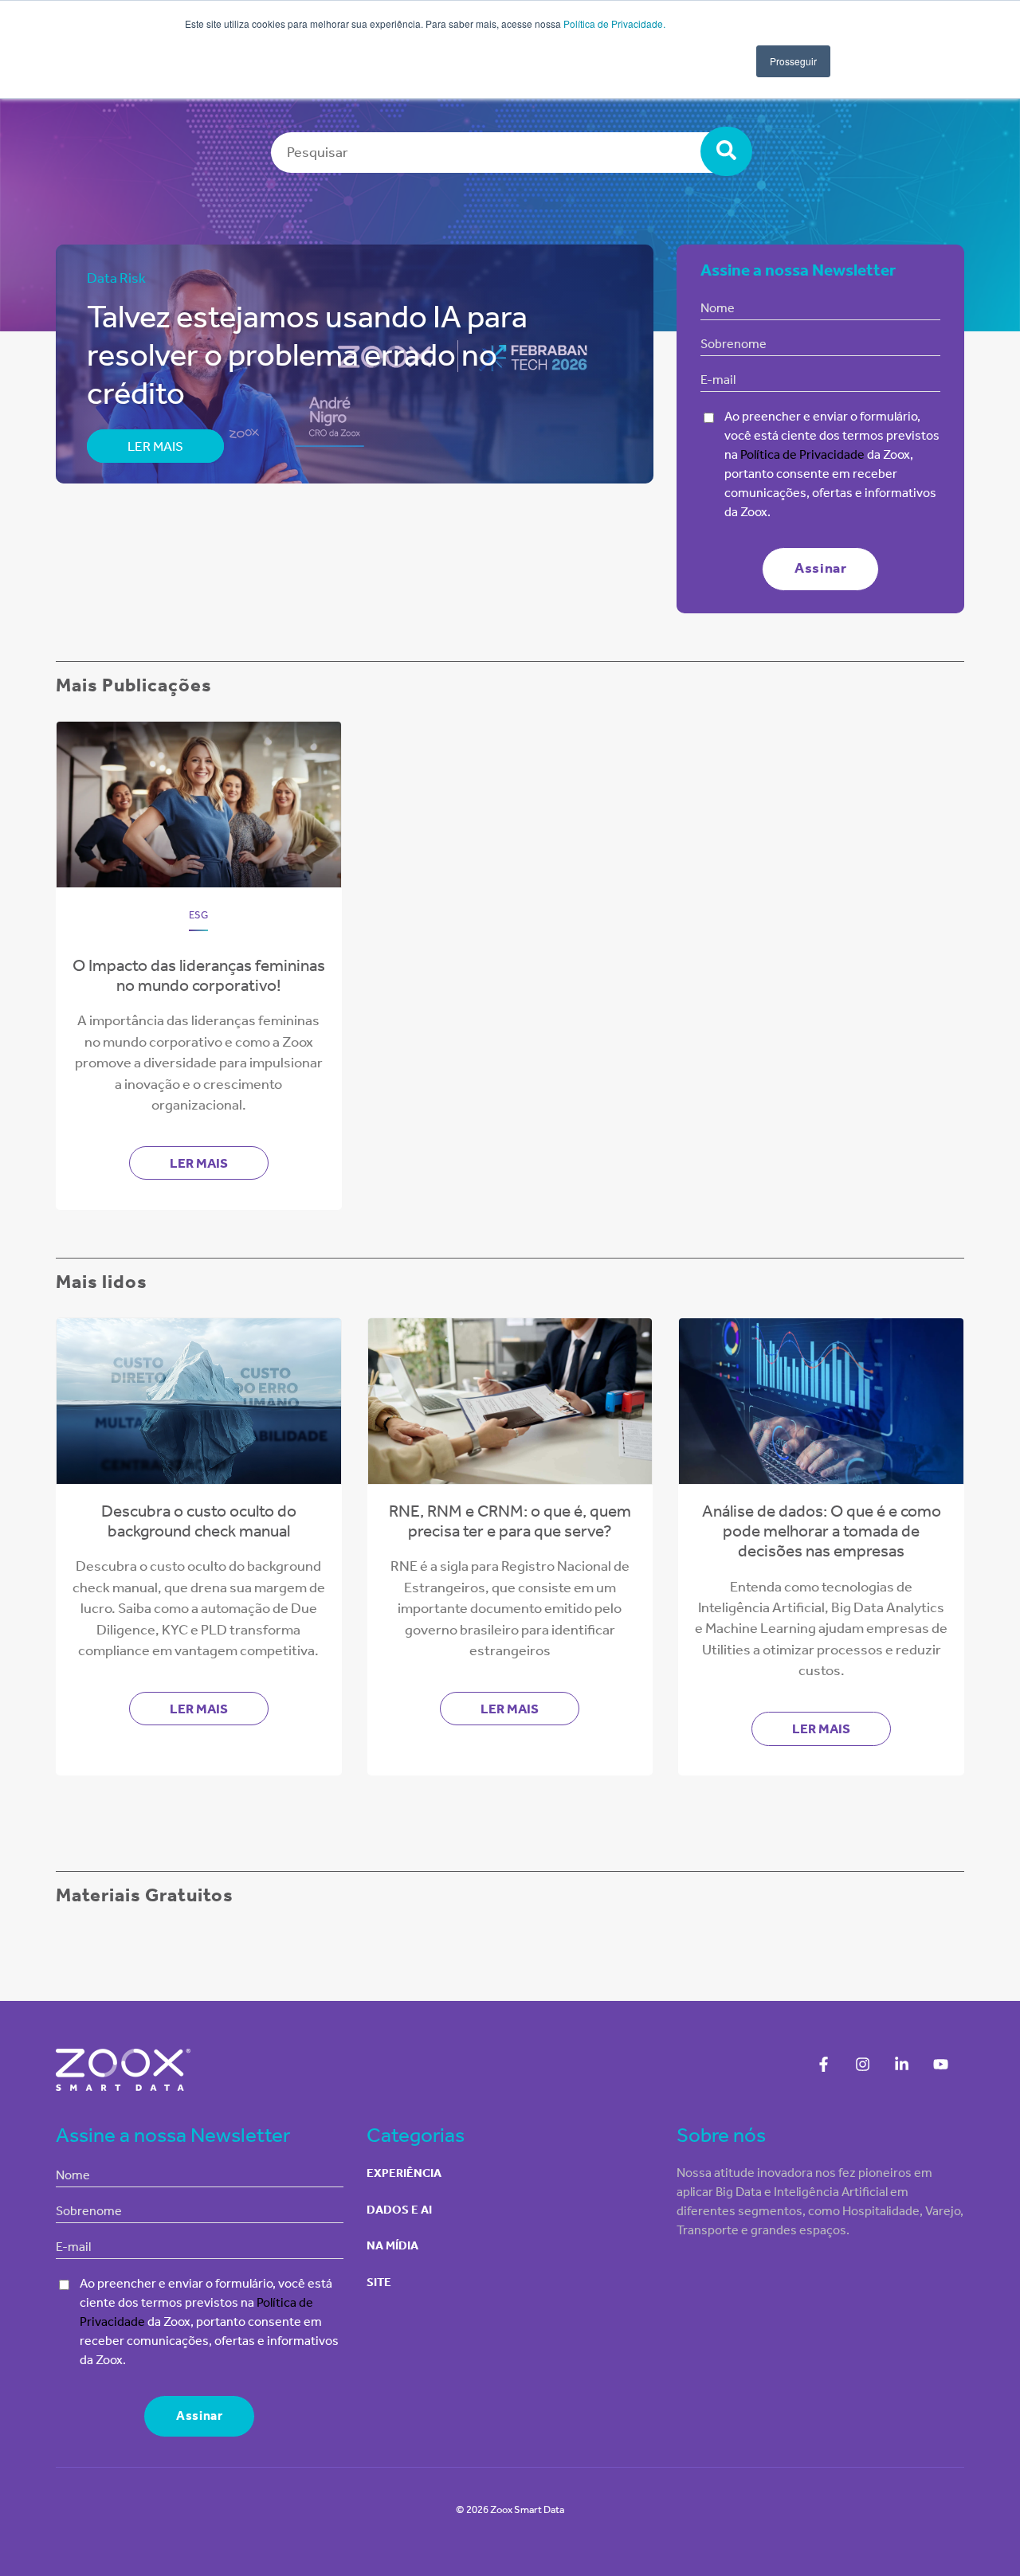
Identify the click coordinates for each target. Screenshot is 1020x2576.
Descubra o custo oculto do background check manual (199, 1521)
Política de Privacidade (801, 454)
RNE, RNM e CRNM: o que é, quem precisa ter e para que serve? (510, 1521)
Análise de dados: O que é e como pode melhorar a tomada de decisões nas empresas (822, 1531)
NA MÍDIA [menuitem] (392, 2245)
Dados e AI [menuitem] (399, 2210)
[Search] (726, 151)
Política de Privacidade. (614, 23)
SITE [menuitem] (379, 2282)
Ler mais (155, 446)
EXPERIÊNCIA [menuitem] (404, 2173)
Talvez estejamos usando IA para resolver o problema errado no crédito (307, 355)
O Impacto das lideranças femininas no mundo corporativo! (199, 975)
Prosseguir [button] (793, 61)
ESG (198, 915)
